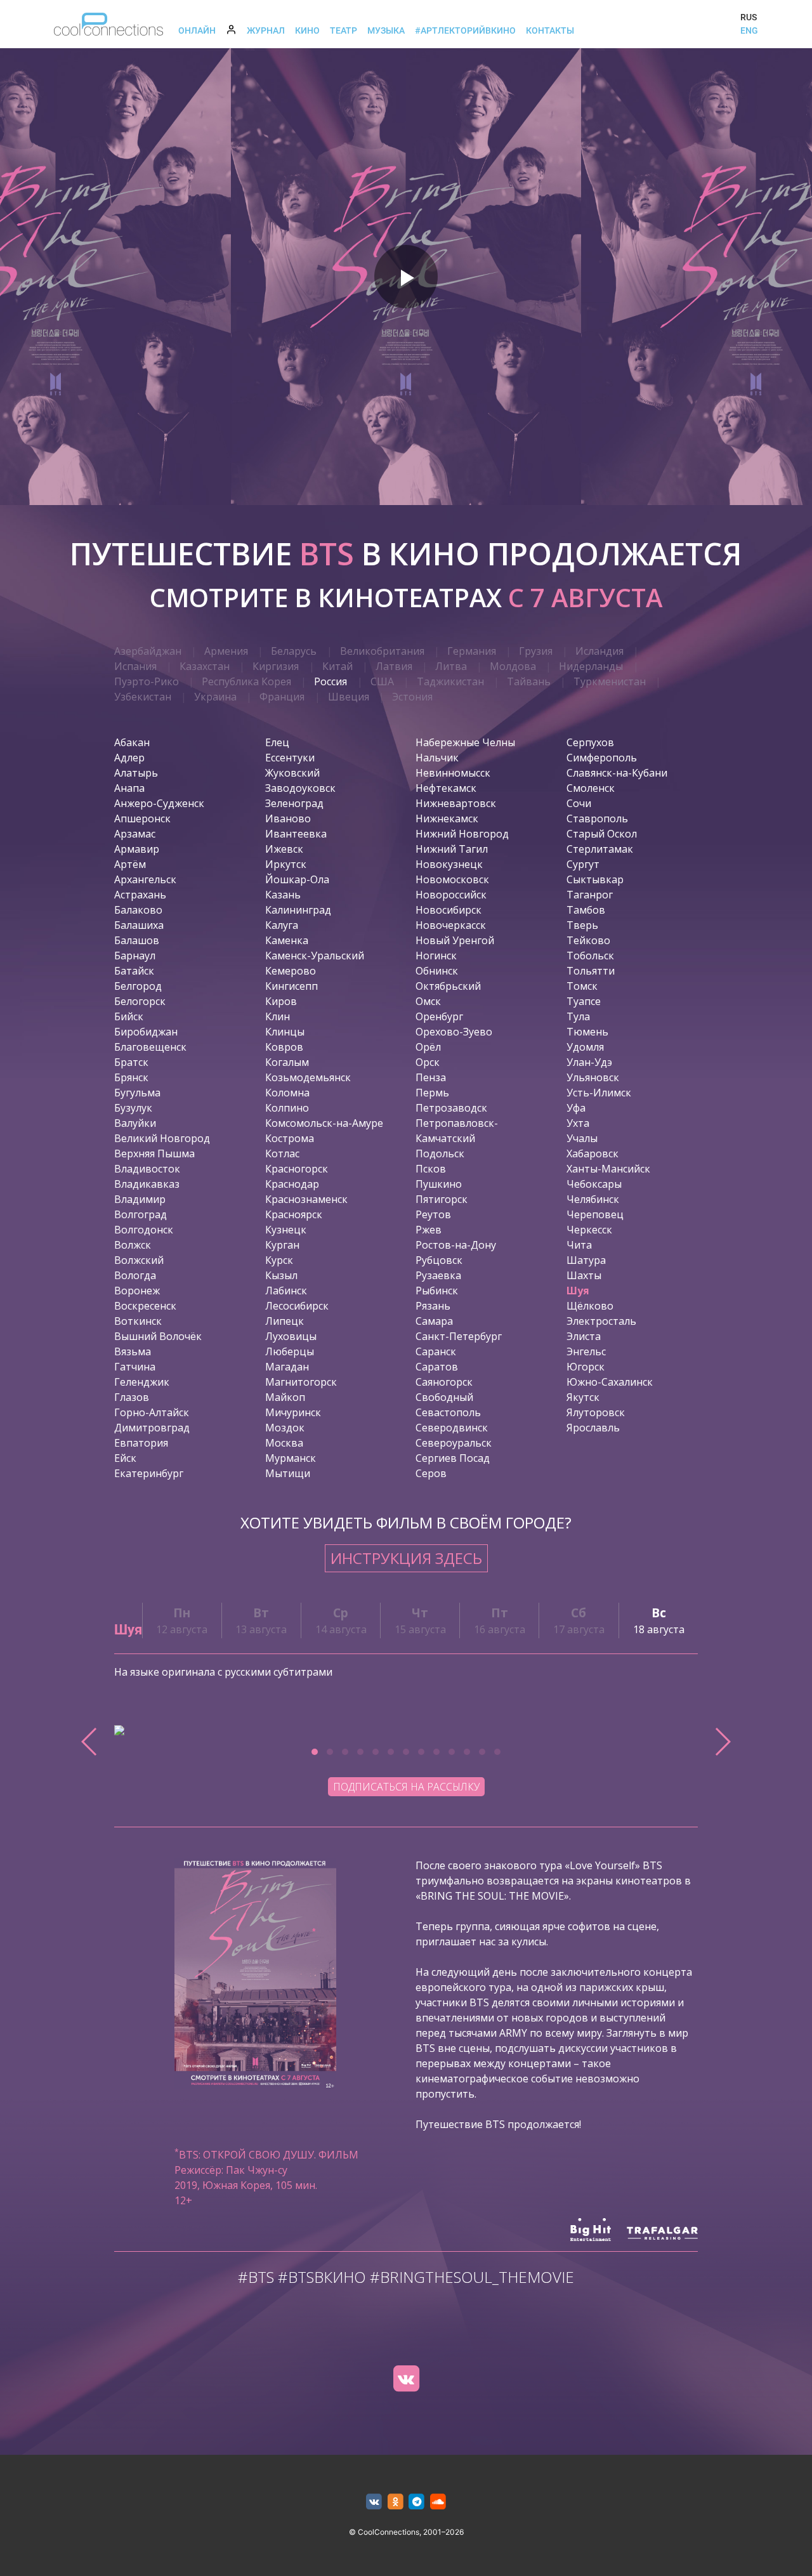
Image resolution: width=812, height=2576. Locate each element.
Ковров (284, 1047)
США (382, 681)
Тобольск (590, 956)
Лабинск (286, 1291)
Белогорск (140, 1001)
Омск (428, 1001)
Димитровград (152, 1428)
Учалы (582, 1138)
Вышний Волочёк (158, 1336)
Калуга (282, 925)
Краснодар (292, 1184)
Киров (281, 1001)
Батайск (134, 971)
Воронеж (137, 1291)
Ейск (125, 1458)
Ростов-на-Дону (456, 1245)
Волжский (139, 1260)
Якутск (583, 1397)
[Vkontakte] (406, 2379)
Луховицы (291, 1336)
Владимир (140, 1199)
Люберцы (290, 1351)
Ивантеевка (296, 834)
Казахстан (205, 666)
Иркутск (286, 864)
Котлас (282, 1153)
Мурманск (291, 1458)
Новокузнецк (449, 864)
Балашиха (139, 925)
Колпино (287, 1108)
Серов (431, 1473)
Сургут (583, 864)
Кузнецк (286, 1230)
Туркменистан (610, 681)
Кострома (290, 1138)
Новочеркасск (451, 925)
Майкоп (285, 1397)
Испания (135, 666)
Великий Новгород (162, 1138)
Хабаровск (593, 1153)
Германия (472, 651)
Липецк (285, 1321)
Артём (130, 864)
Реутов (433, 1214)
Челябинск (593, 1199)
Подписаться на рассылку (406, 1787)
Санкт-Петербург (459, 1336)
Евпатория (141, 1443)
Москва (284, 1443)
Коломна (287, 1093)
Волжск (133, 1245)
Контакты (550, 30)
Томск (582, 986)
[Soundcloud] (438, 2502)
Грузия (536, 651)
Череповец (595, 1214)
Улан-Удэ (589, 1062)
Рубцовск (439, 1260)
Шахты (584, 1275)
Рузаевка (438, 1275)
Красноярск (294, 1214)
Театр (344, 30)
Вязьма (133, 1351)
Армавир (137, 849)
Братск (131, 1062)
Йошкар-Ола (297, 879)
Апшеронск (142, 818)
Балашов (137, 940)
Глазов (132, 1397)
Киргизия (276, 666)
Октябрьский (448, 986)
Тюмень (587, 1032)
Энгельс (586, 1351)
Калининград (298, 910)
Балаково (138, 910)
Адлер (129, 758)
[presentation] (90, 1742)
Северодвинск (452, 1428)
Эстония (412, 697)
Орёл (428, 1047)
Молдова (513, 666)
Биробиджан (146, 1032)
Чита (579, 1245)
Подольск (440, 1153)
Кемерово (291, 971)
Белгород (138, 986)
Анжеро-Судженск (159, 803)
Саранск (436, 1351)
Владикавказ (147, 1184)
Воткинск (138, 1321)
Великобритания (382, 651)
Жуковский (292, 773)
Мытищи (288, 1473)
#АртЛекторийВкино (465, 30)
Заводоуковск (300, 788)
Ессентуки (290, 758)
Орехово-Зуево (454, 1032)
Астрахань (140, 895)
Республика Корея (246, 681)
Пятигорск (442, 1199)
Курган (282, 1245)
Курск (279, 1260)
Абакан (132, 742)
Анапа (129, 788)
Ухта (578, 1123)
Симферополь (602, 758)
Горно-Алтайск (152, 1412)
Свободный (444, 1397)
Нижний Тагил (452, 849)
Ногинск (436, 956)
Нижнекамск (447, 818)
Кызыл (281, 1275)
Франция (282, 697)
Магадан (287, 1367)
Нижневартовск (456, 803)
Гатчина (135, 1367)
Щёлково (590, 1306)
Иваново (288, 818)
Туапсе (584, 1001)
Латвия (394, 666)
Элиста (584, 1336)
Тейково (588, 940)
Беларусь (294, 651)
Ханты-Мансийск (608, 1169)
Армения (226, 651)
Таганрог (590, 895)
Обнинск (437, 971)
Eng (749, 30)
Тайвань (529, 681)
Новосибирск (449, 910)
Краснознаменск (306, 1199)
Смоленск (591, 788)
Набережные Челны (465, 742)
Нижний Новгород (462, 834)
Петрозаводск (451, 1108)
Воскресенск (145, 1306)
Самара (434, 1321)
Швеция (349, 697)
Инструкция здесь (406, 1558)
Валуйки (135, 1123)
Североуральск (454, 1443)
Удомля (585, 1047)
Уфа (576, 1108)
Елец (277, 742)
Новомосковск (452, 879)
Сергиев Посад (453, 1458)
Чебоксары (594, 1184)
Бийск (129, 1016)
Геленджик (142, 1382)
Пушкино (439, 1184)
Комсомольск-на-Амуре (324, 1123)
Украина (215, 697)
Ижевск (284, 849)
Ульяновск (593, 1077)
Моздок (285, 1428)
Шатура (586, 1260)
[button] (315, 1752)
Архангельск (145, 879)
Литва (451, 666)
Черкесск (589, 1230)
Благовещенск (150, 1047)
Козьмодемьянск (308, 1077)
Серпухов (590, 742)
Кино (307, 30)
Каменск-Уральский (315, 956)
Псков (431, 1169)
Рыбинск (437, 1291)
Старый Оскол (602, 834)
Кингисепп (291, 986)
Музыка (386, 30)
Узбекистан (143, 697)
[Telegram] (417, 2502)
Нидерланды (591, 666)
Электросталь (601, 1321)
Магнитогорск (301, 1382)
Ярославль (593, 1428)
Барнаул (135, 956)
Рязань (433, 1306)
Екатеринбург (149, 1473)
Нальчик (437, 758)
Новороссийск (451, 895)
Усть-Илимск (599, 1093)
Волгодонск (144, 1230)
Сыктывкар (595, 879)
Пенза (431, 1077)
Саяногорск (444, 1382)
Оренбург (439, 1016)
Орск (428, 1062)
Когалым (287, 1062)
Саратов (437, 1367)
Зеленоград (294, 803)
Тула (578, 1016)
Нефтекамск (446, 788)
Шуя (578, 1291)
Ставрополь (597, 818)
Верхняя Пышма (154, 1153)
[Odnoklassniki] (396, 2502)
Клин (278, 1016)
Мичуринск (293, 1412)
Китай (337, 666)
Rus (749, 17)
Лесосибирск (297, 1306)
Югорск (586, 1367)
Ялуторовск (596, 1412)
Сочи (579, 803)
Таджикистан (450, 681)
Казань (283, 895)
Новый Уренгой (455, 940)
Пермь (432, 1093)
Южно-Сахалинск (610, 1382)
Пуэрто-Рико (147, 681)
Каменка (287, 940)
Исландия (599, 651)
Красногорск (297, 1169)
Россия (331, 681)
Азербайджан (148, 651)
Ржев (429, 1230)
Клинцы (285, 1032)
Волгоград (141, 1214)
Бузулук (133, 1108)
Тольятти (591, 971)
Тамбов (586, 910)
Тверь (582, 925)
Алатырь (136, 773)
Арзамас (135, 834)
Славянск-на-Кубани (617, 773)
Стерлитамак (600, 849)
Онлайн (197, 30)
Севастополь (448, 1412)
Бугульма (137, 1093)
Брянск (131, 1077)
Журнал (266, 30)
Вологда (135, 1275)
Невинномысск (453, 773)
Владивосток (147, 1169)
